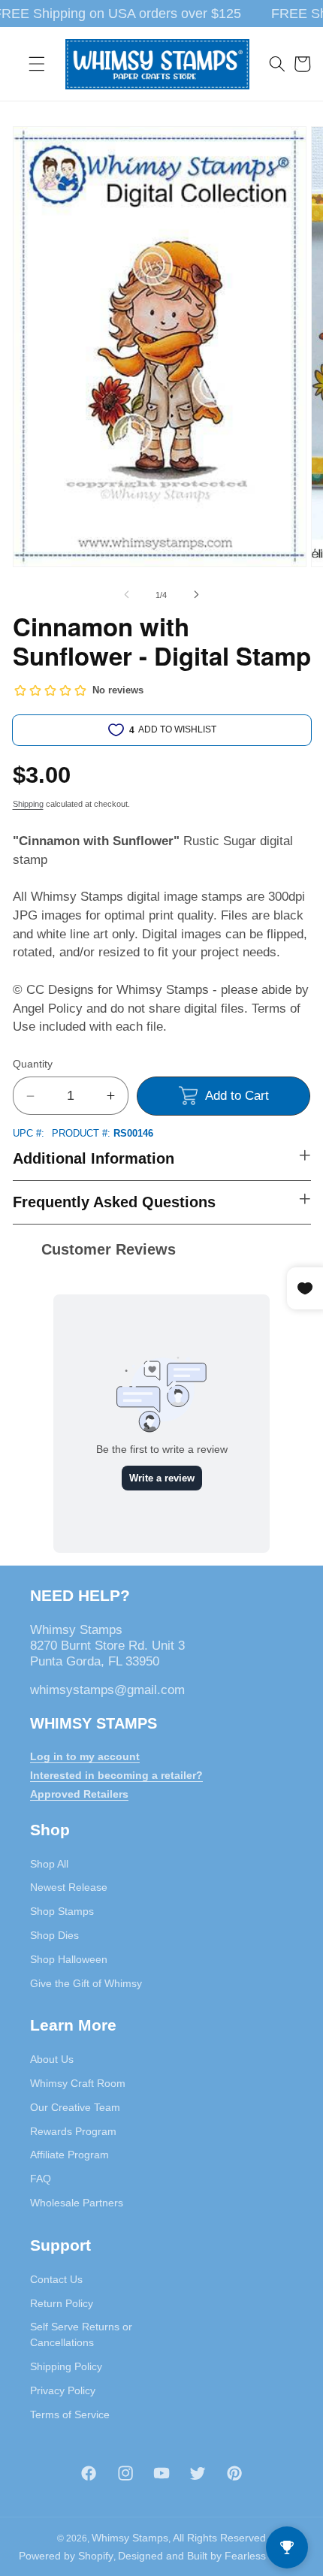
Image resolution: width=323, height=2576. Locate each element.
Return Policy (62, 2303)
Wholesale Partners (77, 2203)
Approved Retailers (79, 1794)
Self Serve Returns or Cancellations (81, 2334)
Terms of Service (70, 2414)
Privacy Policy (63, 2390)
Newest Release (69, 1887)
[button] (37, 64)
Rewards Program (73, 2131)
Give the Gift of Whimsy (86, 1983)
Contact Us (56, 2279)
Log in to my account (85, 1756)
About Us (52, 2059)
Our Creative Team (75, 2107)
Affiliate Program (69, 2155)
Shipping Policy (66, 2366)
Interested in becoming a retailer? (116, 1775)
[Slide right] (196, 595)
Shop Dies (54, 1935)
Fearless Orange (265, 2556)
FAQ (41, 2179)
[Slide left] (127, 595)
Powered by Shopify (66, 2556)
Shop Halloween (69, 1959)
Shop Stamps (62, 1911)
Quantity (33, 1064)
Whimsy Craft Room (78, 2083)
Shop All (49, 1864)
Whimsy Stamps (130, 2538)
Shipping (28, 804)
